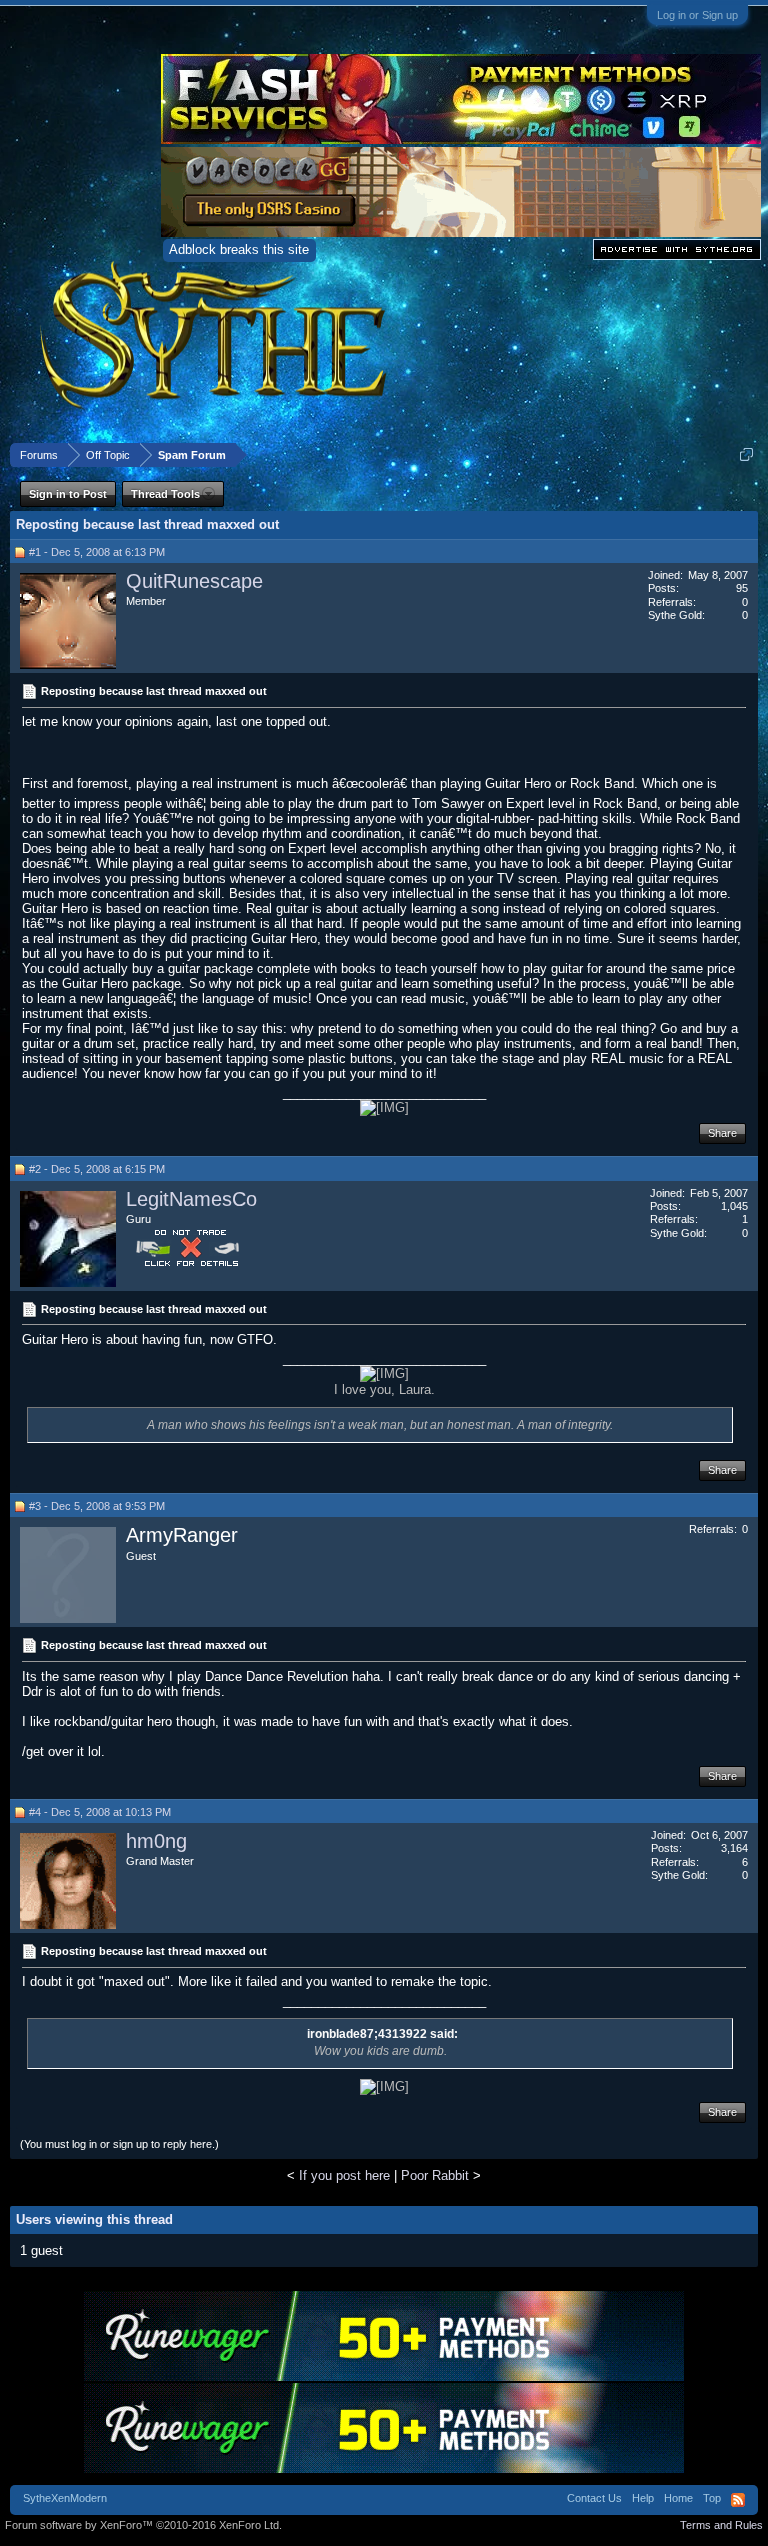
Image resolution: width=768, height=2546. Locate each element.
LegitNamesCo (191, 1199)
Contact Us (594, 2498)
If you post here (344, 2175)
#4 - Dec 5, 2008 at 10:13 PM (100, 1812)
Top (712, 2498)
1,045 (734, 1206)
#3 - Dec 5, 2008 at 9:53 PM (97, 1506)
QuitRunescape (194, 581)
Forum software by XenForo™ (143, 2525)
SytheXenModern (65, 2498)
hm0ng (156, 1841)
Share (722, 1133)
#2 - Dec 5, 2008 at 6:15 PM (97, 1169)
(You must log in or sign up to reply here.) (119, 2144)
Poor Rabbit (435, 2175)
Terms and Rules (721, 2525)
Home (678, 2498)
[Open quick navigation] (746, 454)
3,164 (734, 1848)
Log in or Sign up (697, 15)
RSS (738, 2500)
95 (742, 588)
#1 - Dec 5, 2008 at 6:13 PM (97, 552)
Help (643, 2498)
